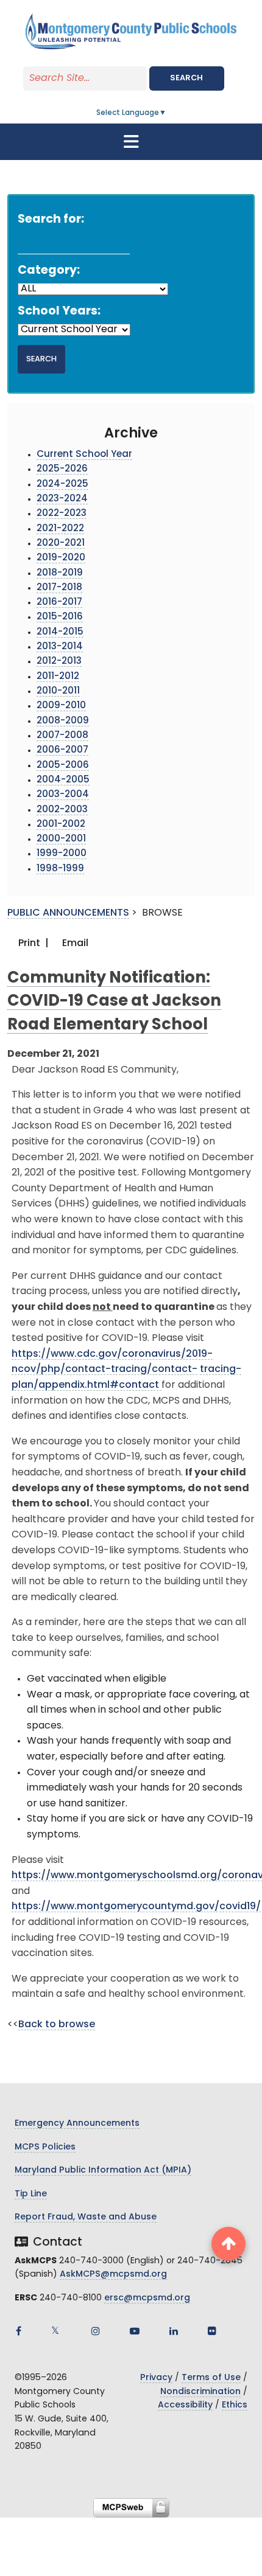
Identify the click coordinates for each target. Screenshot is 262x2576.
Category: (49, 271)
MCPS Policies (45, 2147)
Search (186, 78)
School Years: (59, 312)
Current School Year (84, 455)
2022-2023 (62, 514)
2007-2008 (62, 736)
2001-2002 (61, 825)
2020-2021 (61, 544)
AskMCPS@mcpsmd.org (113, 2275)
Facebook (18, 2331)
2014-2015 (60, 632)
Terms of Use (211, 2378)
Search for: (51, 220)
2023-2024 (62, 499)
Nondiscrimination (200, 2392)
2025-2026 (62, 469)
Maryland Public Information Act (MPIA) (103, 2170)
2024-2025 (62, 485)
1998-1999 (60, 869)
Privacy (156, 2378)
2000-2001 (61, 839)
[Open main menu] (131, 142)
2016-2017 (59, 603)
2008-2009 (63, 721)
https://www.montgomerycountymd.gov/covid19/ (136, 1907)
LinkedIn (174, 2331)
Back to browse (57, 2025)
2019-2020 (61, 558)
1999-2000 (62, 854)
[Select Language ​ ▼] (167, 113)
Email (74, 944)
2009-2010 (61, 706)
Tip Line (31, 2194)
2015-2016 (60, 617)
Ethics (235, 2405)
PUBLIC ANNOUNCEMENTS (68, 913)
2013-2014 (60, 647)
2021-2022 (60, 529)
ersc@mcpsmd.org (147, 2298)
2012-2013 (59, 662)
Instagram (96, 2331)
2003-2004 (63, 795)
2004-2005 (63, 780)
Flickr (212, 2331)
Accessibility (185, 2405)
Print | (32, 944)
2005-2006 (63, 766)
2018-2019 (60, 573)
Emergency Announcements (77, 2124)
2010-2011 (58, 691)
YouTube (135, 2331)
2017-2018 (59, 588)
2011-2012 (58, 677)
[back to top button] (228, 2244)
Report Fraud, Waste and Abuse (86, 2217)
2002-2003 (62, 810)
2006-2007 (62, 750)
